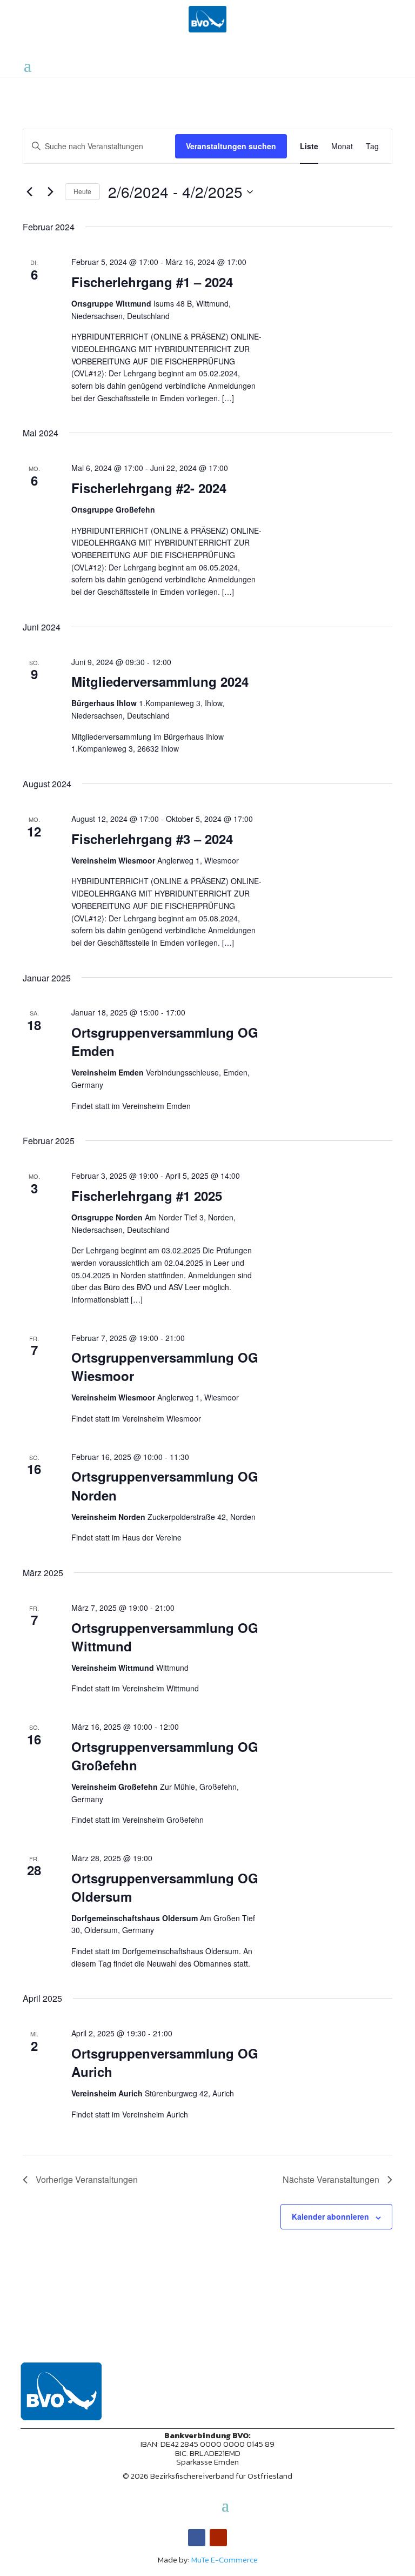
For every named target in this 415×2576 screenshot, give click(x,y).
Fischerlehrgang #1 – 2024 (152, 282)
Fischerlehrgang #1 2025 (147, 1196)
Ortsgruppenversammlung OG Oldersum (165, 1887)
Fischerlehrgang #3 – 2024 (152, 839)
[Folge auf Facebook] (197, 2538)
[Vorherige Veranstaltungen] (29, 192)
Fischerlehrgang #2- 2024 (149, 488)
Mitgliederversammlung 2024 (160, 681)
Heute (82, 191)
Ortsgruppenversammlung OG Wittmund (165, 1637)
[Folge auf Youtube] (218, 2538)
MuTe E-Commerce (225, 2560)
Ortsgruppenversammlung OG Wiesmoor (165, 1366)
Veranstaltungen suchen (231, 146)
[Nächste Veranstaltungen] (50, 192)
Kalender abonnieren (330, 2216)
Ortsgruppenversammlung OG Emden (165, 1041)
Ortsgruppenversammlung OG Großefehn (165, 1756)
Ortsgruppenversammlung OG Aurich (165, 2062)
